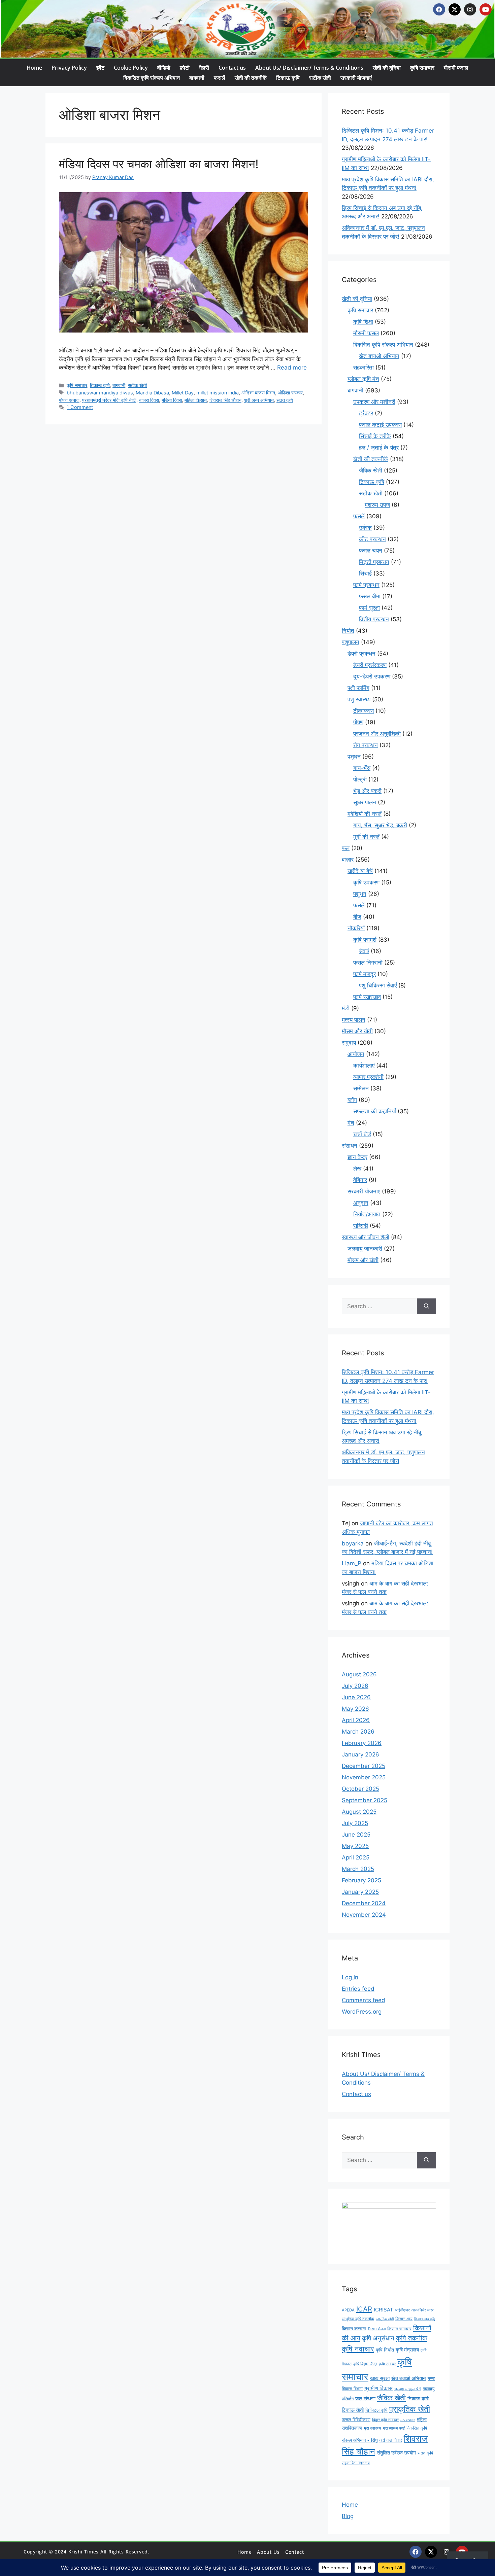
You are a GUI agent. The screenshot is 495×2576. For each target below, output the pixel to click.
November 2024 (364, 1915)
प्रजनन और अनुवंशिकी (377, 734)
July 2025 (355, 1823)
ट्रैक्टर (366, 413)
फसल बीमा (370, 596)
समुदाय (349, 1043)
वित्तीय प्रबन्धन (374, 619)
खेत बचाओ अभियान (379, 356)
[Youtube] (486, 9)
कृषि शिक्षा (363, 322)
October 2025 (360, 1789)
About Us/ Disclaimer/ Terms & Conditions (309, 68)
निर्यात (348, 631)
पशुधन (354, 757)
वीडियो (164, 68)
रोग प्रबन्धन (366, 745)
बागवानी (197, 78)
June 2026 (356, 1697)
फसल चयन (371, 551)
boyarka (353, 1543)
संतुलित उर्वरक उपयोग (396, 2453)
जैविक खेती (371, 471)
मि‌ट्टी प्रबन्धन (374, 562)
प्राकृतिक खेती (410, 2409)
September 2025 (365, 1800)
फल (346, 848)
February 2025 (361, 1880)
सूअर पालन (365, 802)
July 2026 (355, 1686)
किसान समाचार (399, 2329)
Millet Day (183, 393)
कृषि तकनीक (412, 2338)
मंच (351, 1123)
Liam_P (352, 1563)
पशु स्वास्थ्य (359, 699)
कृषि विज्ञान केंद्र (365, 2364)
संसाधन (350, 1146)
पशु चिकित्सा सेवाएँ (378, 985)
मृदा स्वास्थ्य (373, 2428)
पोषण (358, 722)
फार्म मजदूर (365, 974)
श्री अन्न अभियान (259, 400)
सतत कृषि (285, 400)
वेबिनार (360, 1180)
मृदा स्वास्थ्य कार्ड (394, 2428)
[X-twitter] (455, 9)
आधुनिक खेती (385, 2319)
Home (34, 68)
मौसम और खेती (357, 1031)
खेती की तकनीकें (251, 78)
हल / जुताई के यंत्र (379, 448)
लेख (357, 1169)
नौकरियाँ (356, 928)
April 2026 (356, 1720)
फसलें (220, 78)
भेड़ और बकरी (367, 791)
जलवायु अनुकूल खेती (408, 2389)
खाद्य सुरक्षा (380, 2378)
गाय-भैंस (362, 768)
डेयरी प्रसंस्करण (370, 665)
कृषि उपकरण (366, 882)
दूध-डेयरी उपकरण (372, 676)
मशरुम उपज (377, 505)
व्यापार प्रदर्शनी (368, 1077)
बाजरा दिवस (149, 400)
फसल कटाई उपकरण (380, 425)
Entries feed (358, 1989)
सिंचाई (365, 573)
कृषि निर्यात (385, 2350)
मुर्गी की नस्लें (366, 837)
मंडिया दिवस (172, 400)
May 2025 (355, 1846)
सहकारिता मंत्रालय (356, 2463)
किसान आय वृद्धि (424, 2319)
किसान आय (404, 2319)
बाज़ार (348, 860)
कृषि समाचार (422, 68)
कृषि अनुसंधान (378, 2338)
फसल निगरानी (368, 963)
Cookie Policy (131, 68)
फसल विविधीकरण (356, 2420)
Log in (350, 1977)
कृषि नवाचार (358, 2349)
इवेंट (100, 68)
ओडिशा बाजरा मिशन (258, 393)
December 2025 (364, 1766)
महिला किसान (196, 400)
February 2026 (362, 1743)
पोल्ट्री (360, 779)
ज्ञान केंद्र (357, 1157)
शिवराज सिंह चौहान (225, 400)
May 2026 (355, 1709)
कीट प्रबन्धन (372, 539)
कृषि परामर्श (365, 940)
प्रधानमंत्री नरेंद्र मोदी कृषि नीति (109, 400)
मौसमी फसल (456, 68)
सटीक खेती (320, 78)
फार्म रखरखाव (367, 997)
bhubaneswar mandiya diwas (100, 393)
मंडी (346, 1008)
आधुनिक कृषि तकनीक (358, 2319)
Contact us (232, 68)
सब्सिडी (361, 1226)
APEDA (348, 2310)
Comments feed (364, 2000)
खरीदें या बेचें (360, 871)
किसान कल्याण (354, 2328)
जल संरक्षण (365, 2398)
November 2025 (364, 1777)
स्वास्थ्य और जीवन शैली (366, 1237)
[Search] (426, 1307)
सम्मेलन (361, 1088)
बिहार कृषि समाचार (385, 2420)
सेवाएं (364, 951)
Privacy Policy (69, 68)
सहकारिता (364, 368)
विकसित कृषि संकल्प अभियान (152, 78)
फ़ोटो (185, 68)
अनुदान (361, 1203)
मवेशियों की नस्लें (365, 814)
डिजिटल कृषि (376, 2410)
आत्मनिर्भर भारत (423, 2310)
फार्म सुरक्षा (369, 608)
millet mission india (218, 393)
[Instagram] (470, 9)
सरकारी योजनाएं (356, 78)
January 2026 (360, 1754)
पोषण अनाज (69, 400)
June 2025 (356, 1835)
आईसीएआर (402, 2310)
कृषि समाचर (387, 2364)
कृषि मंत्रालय (407, 2350)
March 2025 (358, 1869)
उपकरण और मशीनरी (374, 402)
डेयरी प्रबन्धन (361, 654)
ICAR (364, 2309)
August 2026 (359, 1674)
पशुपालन (351, 642)
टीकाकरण (364, 711)
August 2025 (359, 1812)
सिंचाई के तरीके (375, 436)
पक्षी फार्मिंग (358, 688)
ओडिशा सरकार (290, 393)
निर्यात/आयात (367, 1214)
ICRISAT (384, 2310)
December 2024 (364, 1903)
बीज (357, 917)
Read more (292, 368)
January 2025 (360, 1892)
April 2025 (356, 1857)
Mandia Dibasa (152, 393)
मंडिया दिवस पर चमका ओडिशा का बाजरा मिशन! (159, 164)
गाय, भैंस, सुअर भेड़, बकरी (380, 825)
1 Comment (80, 407)
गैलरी (204, 68)
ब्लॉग (352, 1100)
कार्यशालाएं (364, 1066)
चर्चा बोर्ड (362, 1134)
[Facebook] (439, 9)
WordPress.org (362, 2012)
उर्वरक (365, 528)
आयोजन (356, 1054)
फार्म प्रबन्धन (366, 585)
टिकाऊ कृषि (288, 78)
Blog (348, 2516)
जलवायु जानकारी (365, 1249)
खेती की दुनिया (387, 68)
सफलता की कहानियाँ (375, 1111)
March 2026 (358, 1732)
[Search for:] (379, 1307)
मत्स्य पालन (354, 1020)
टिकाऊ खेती (353, 2410)
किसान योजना (377, 2329)
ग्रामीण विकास (378, 2388)
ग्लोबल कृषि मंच (363, 379)
